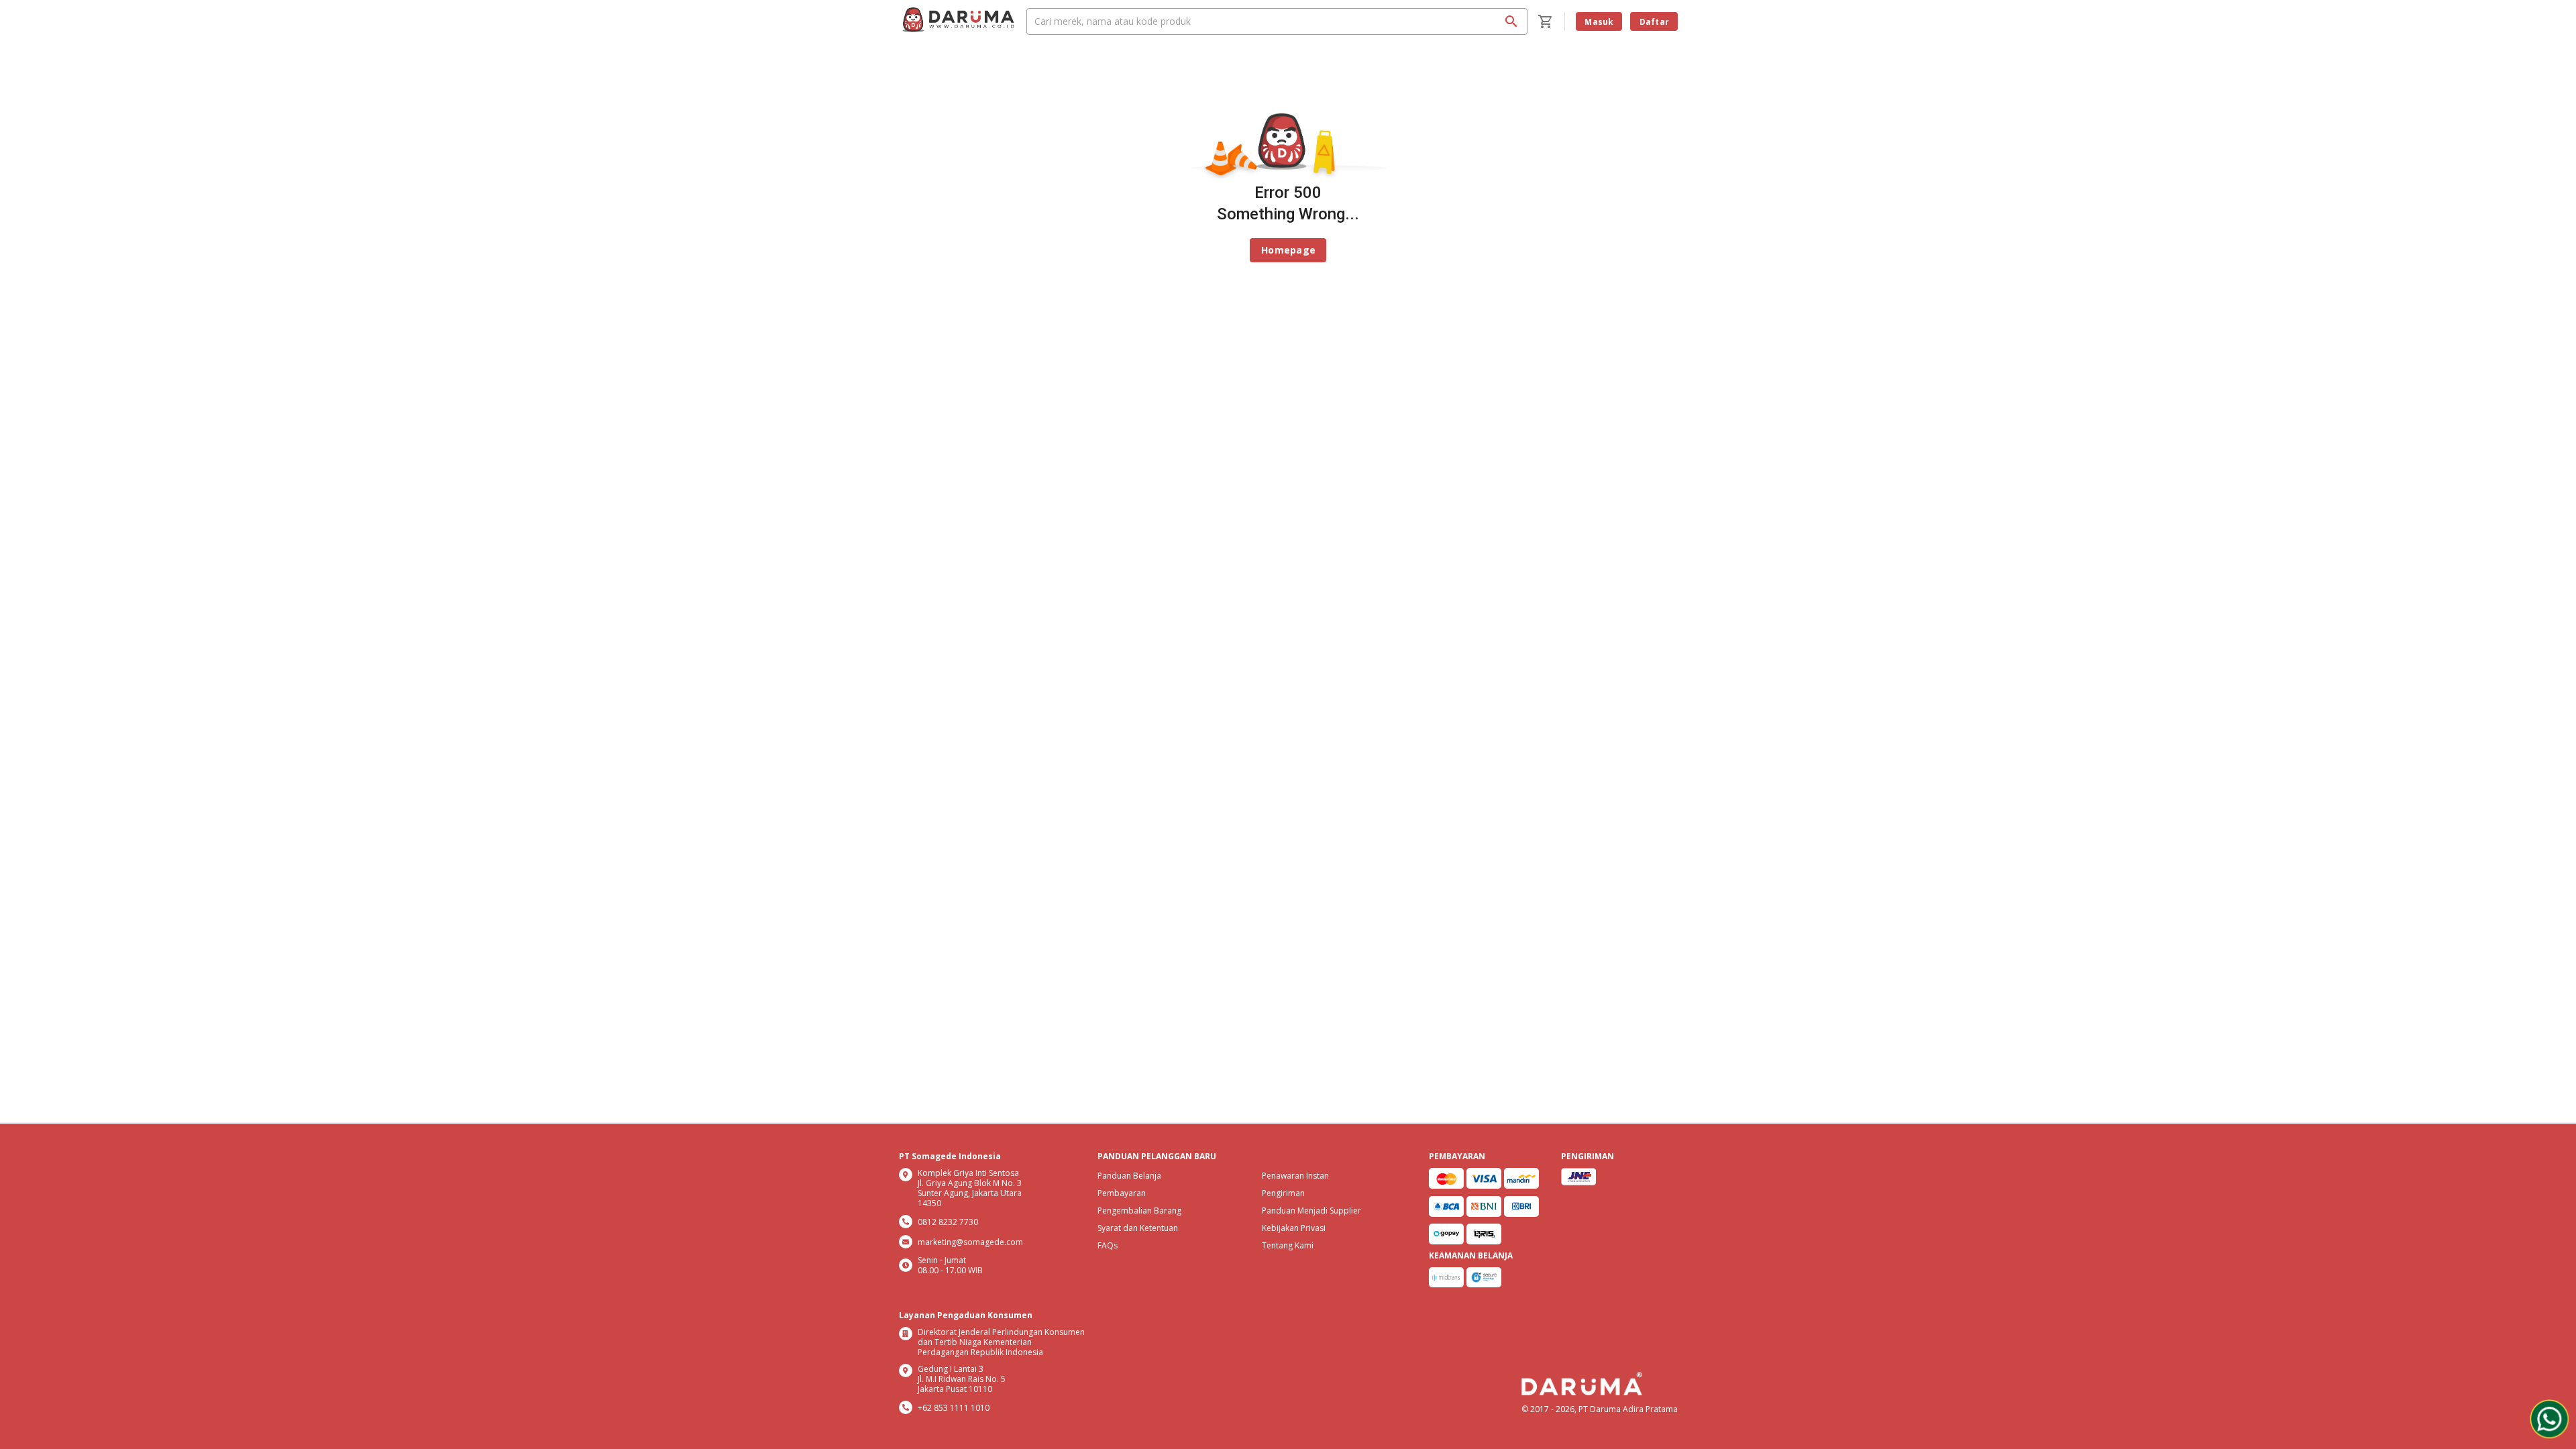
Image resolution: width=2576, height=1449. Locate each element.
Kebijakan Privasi (1294, 1228)
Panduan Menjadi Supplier (1311, 1211)
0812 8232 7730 (948, 1222)
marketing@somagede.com (970, 1242)
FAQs (1108, 1245)
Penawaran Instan (1295, 1176)
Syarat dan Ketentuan (1138, 1228)
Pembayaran (1122, 1193)
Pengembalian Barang (1139, 1211)
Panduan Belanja (1129, 1176)
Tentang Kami (1288, 1245)
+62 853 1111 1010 (954, 1408)
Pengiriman (1283, 1193)
